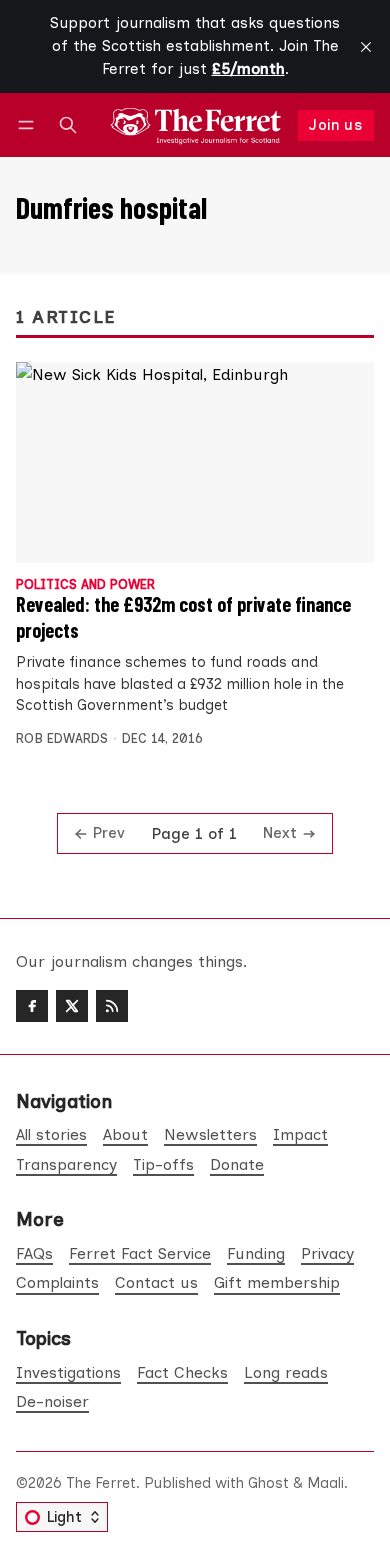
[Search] (68, 125)
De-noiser (52, 1401)
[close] (366, 47)
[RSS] (112, 1006)
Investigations (68, 1372)
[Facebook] (32, 1006)
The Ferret (101, 1483)
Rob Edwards (62, 738)
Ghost (268, 1483)
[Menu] (29, 125)
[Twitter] (72, 1006)
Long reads (286, 1372)
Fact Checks (182, 1372)
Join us (335, 125)
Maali (325, 1483)
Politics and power (85, 585)
